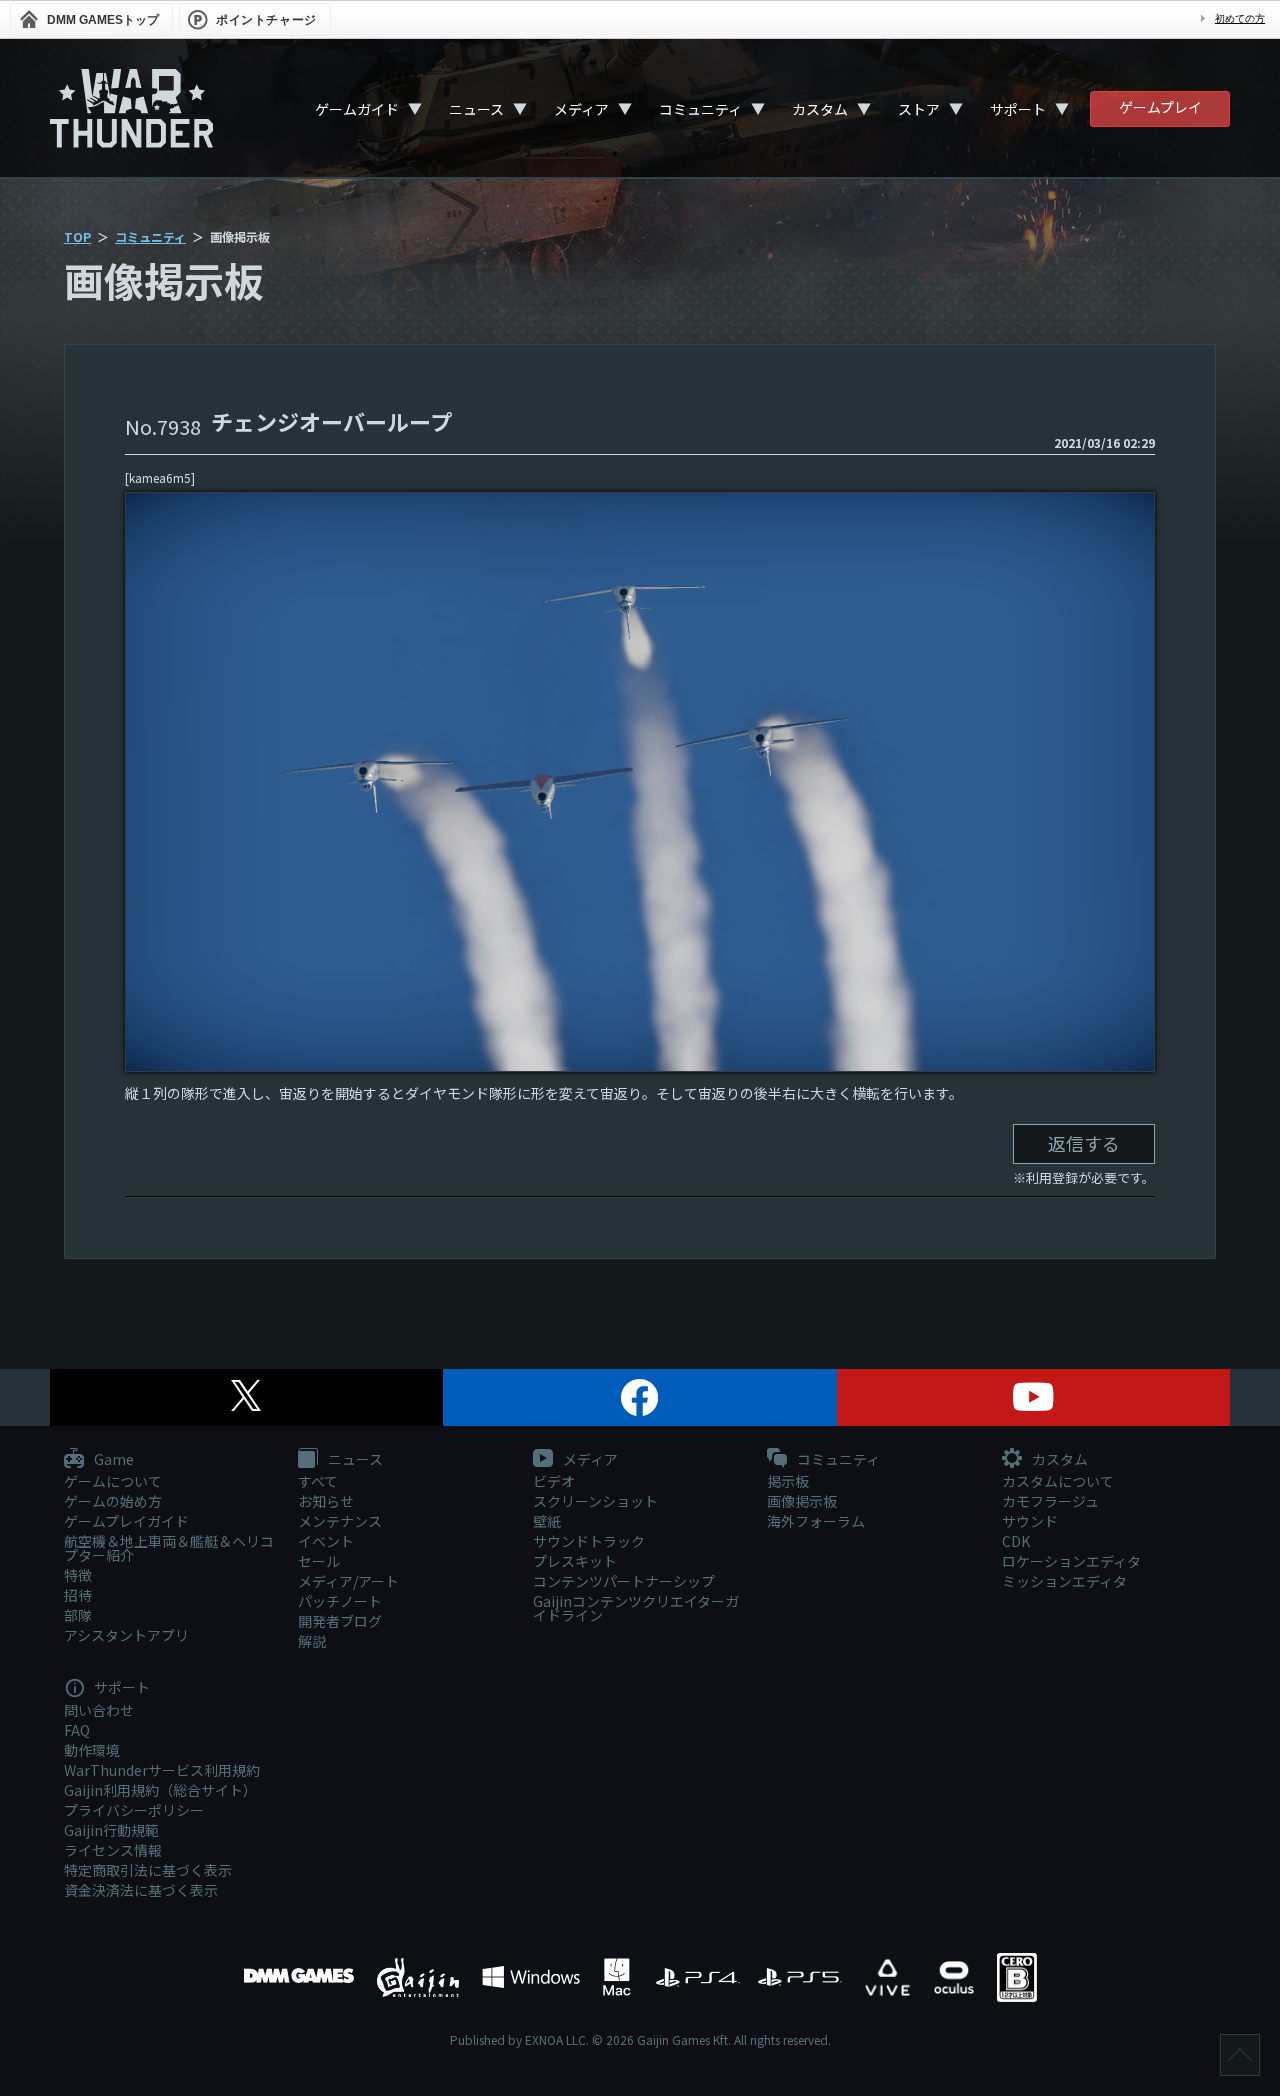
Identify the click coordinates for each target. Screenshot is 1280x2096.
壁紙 (547, 1521)
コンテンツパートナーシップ (624, 1581)
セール (319, 1561)
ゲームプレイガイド (126, 1521)
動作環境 (92, 1750)
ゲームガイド (357, 109)
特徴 (78, 1575)
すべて (318, 1481)
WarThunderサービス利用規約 (162, 1770)
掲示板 (788, 1481)
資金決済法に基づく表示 (141, 1890)
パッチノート (340, 1601)
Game (112, 1460)
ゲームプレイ (1160, 107)
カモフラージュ (1050, 1501)
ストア (919, 109)
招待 (78, 1595)
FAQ (77, 1730)
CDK (1016, 1541)
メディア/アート (348, 1581)
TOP (77, 236)
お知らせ (326, 1501)
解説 (312, 1641)
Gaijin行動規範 (111, 1830)
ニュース (476, 109)
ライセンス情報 (113, 1850)
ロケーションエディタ (1071, 1561)
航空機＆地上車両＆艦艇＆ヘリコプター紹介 (169, 1548)
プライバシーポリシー (134, 1810)
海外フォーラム (816, 1521)
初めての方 (1240, 18)
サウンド (1030, 1521)
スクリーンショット (595, 1501)
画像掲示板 (802, 1501)
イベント (326, 1541)
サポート (1018, 109)
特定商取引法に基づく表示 (148, 1870)
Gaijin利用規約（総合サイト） (160, 1790)
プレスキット (575, 1561)
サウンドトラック (589, 1541)
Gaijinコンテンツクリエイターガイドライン (636, 1608)
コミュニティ (700, 109)
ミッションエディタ (1064, 1581)
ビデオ (554, 1481)
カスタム (820, 109)
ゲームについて (113, 1481)
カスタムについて (1058, 1481)
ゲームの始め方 (113, 1501)
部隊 (78, 1615)
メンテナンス (340, 1521)
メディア (581, 109)
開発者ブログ (340, 1621)
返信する (1084, 1143)
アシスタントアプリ (126, 1635)
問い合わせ (99, 1710)
